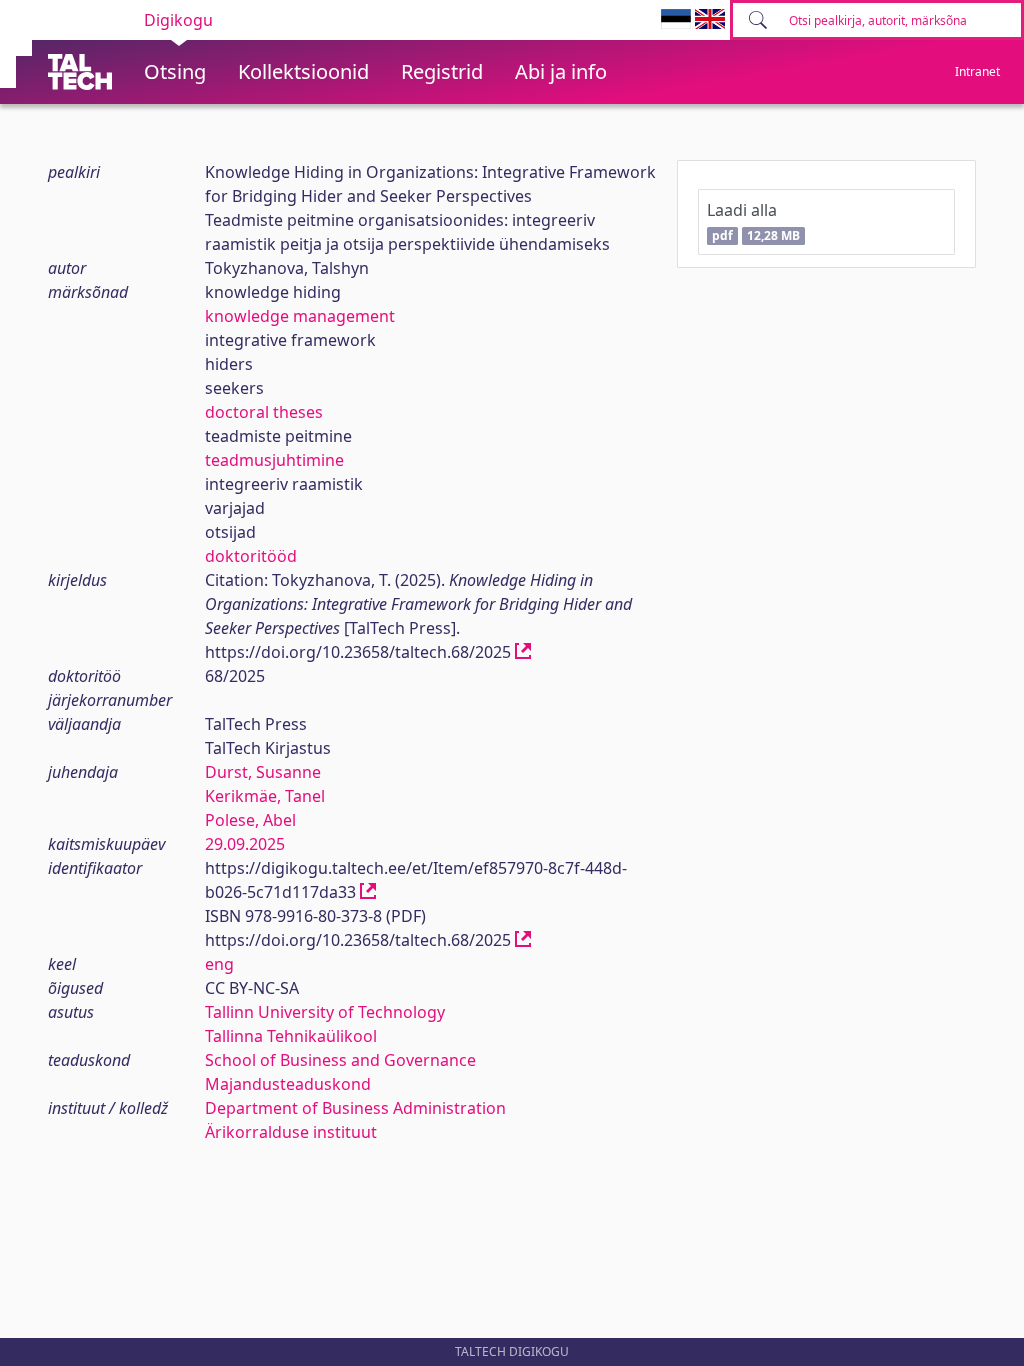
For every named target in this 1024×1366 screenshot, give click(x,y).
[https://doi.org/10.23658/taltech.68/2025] (523, 652)
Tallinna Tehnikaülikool (291, 1036)
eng (219, 964)
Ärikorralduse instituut (291, 1132)
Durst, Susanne (263, 772)
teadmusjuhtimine (274, 460)
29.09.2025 (245, 844)
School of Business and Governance (340, 1060)
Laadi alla (753, 221)
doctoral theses (264, 412)
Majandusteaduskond (288, 1084)
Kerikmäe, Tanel (265, 796)
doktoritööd (251, 556)
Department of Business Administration (355, 1108)
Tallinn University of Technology (325, 1012)
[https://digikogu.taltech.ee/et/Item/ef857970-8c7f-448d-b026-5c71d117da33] (368, 892)
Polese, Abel (250, 820)
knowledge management (300, 316)
